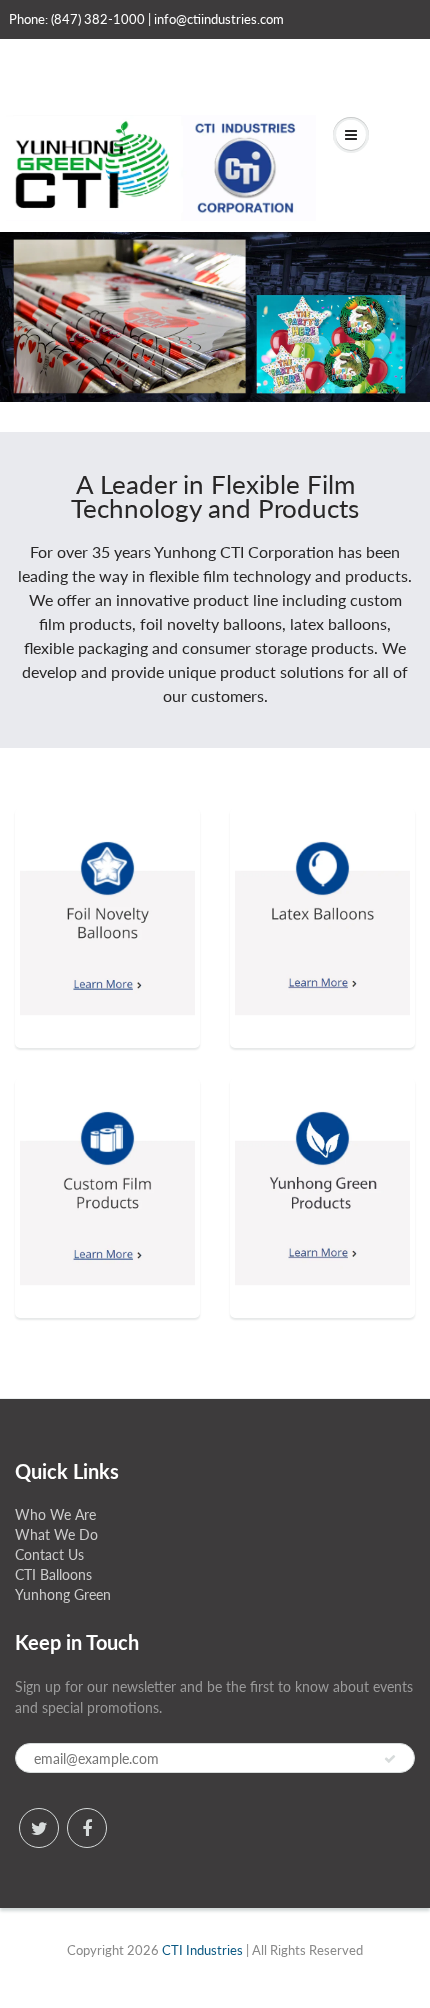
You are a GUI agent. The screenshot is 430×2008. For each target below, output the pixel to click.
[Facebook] (87, 1828)
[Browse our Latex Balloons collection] (322, 898)
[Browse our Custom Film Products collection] (107, 1168)
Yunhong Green (63, 1594)
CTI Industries (202, 1950)
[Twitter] (39, 1828)
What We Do (56, 1534)
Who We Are (55, 1514)
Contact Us (49, 1554)
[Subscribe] (390, 1759)
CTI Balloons (53, 1574)
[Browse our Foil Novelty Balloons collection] (107, 898)
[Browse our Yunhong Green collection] (322, 1168)
